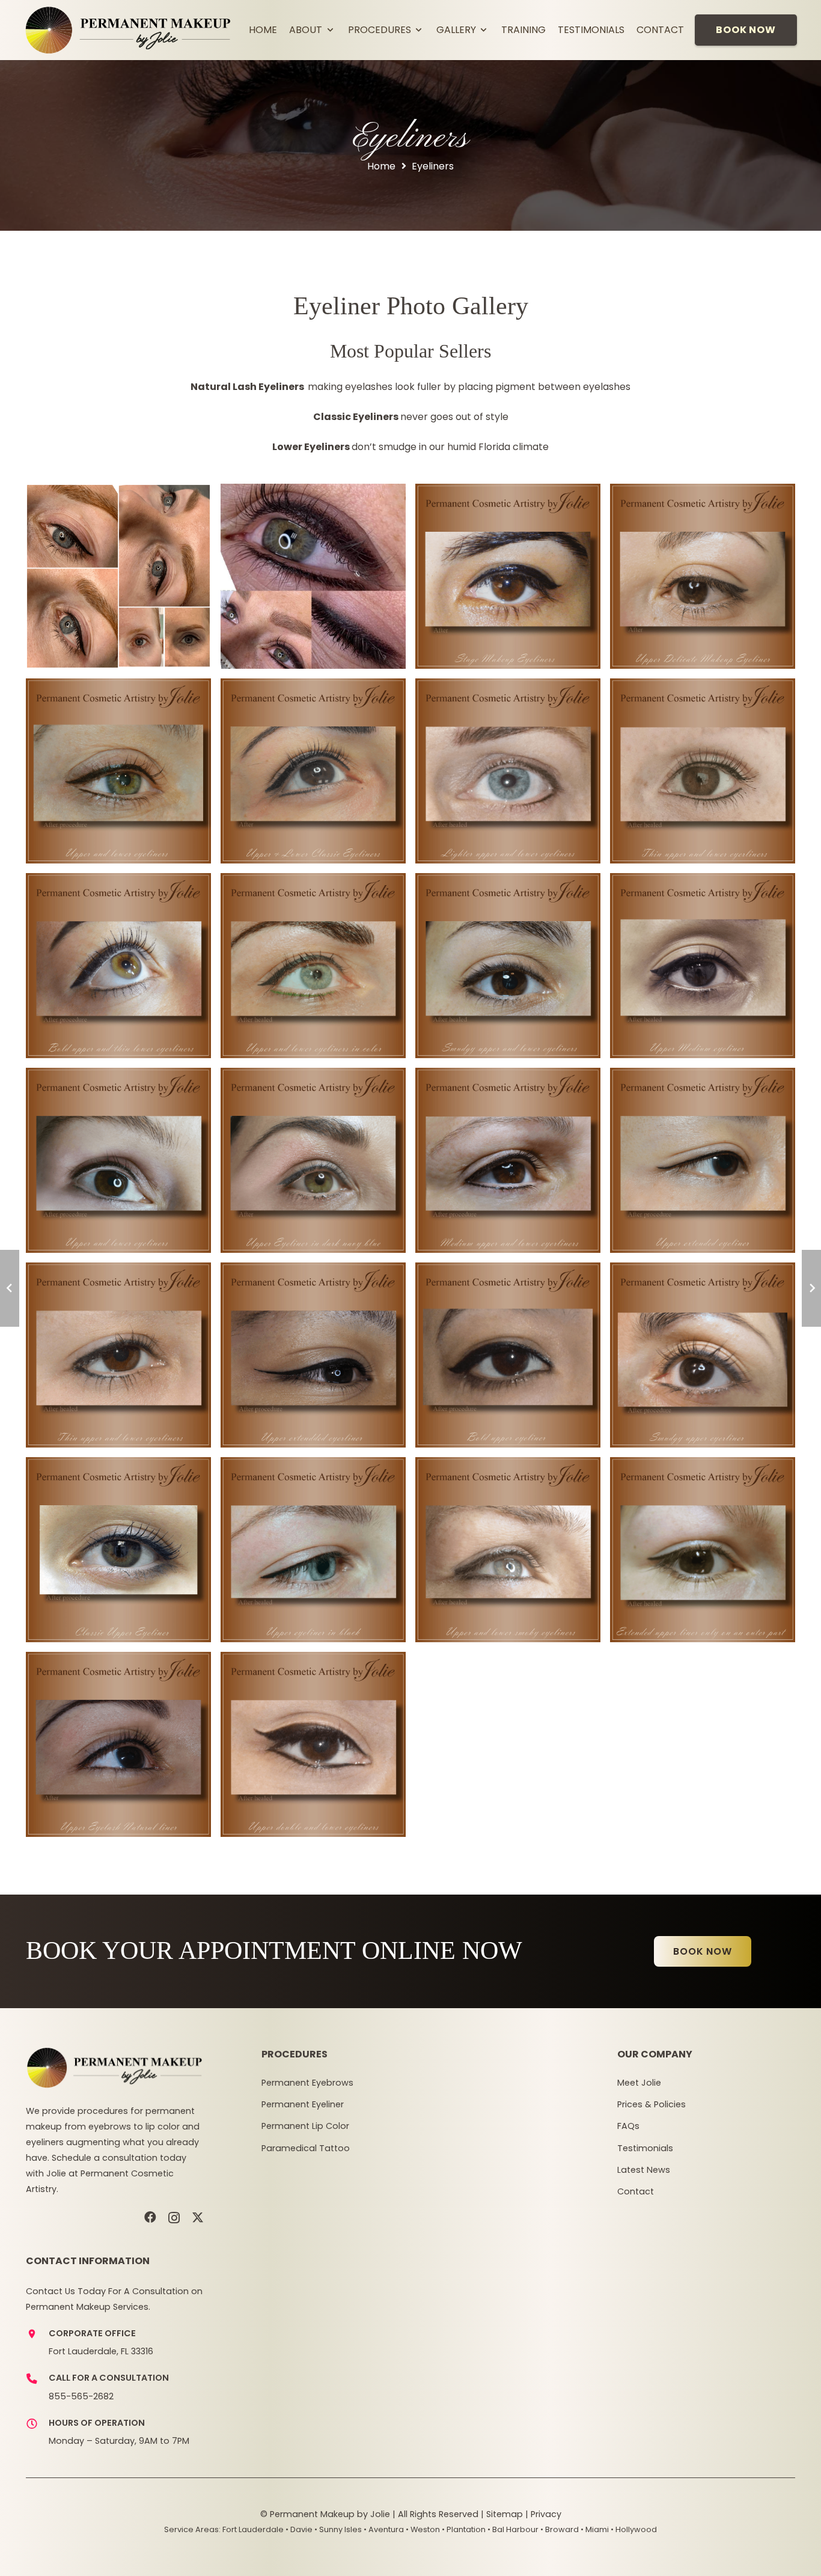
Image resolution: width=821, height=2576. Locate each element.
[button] (329, 30)
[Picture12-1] (313, 1160)
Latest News (644, 2170)
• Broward (560, 2529)
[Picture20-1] (508, 1355)
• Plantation (464, 2529)
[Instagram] (174, 2218)
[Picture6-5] (118, 771)
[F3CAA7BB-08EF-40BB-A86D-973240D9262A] (118, 576)
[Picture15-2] (313, 1550)
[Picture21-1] (703, 1355)
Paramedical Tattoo (306, 2148)
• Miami (595, 2529)
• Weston (423, 2529)
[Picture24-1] (118, 1744)
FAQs (628, 2126)
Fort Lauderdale (253, 2529)
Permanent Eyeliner (303, 2104)
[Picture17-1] (703, 1550)
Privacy (546, 2514)
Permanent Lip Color (305, 2126)
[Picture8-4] (313, 966)
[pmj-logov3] (128, 30)
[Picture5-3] (313, 771)
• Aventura (384, 2529)
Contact (636, 2191)
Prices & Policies (652, 2104)
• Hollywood (634, 2529)
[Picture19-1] (313, 1355)
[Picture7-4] (118, 966)
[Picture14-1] (703, 1160)
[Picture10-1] (703, 966)
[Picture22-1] (118, 1550)
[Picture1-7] (508, 771)
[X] (198, 2218)
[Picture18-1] (118, 1355)
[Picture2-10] (703, 771)
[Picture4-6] (703, 576)
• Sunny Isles (338, 2529)
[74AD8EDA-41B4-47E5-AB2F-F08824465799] (313, 576)
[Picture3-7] (508, 576)
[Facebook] (150, 2217)
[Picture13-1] (508, 1160)
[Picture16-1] (508, 1550)
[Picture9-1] (508, 966)
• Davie (299, 2529)
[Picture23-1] (313, 1744)
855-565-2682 (81, 2396)
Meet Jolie (639, 2083)
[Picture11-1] (118, 1160)
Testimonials (645, 2148)
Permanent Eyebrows (307, 2083)
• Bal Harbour (513, 2529)
